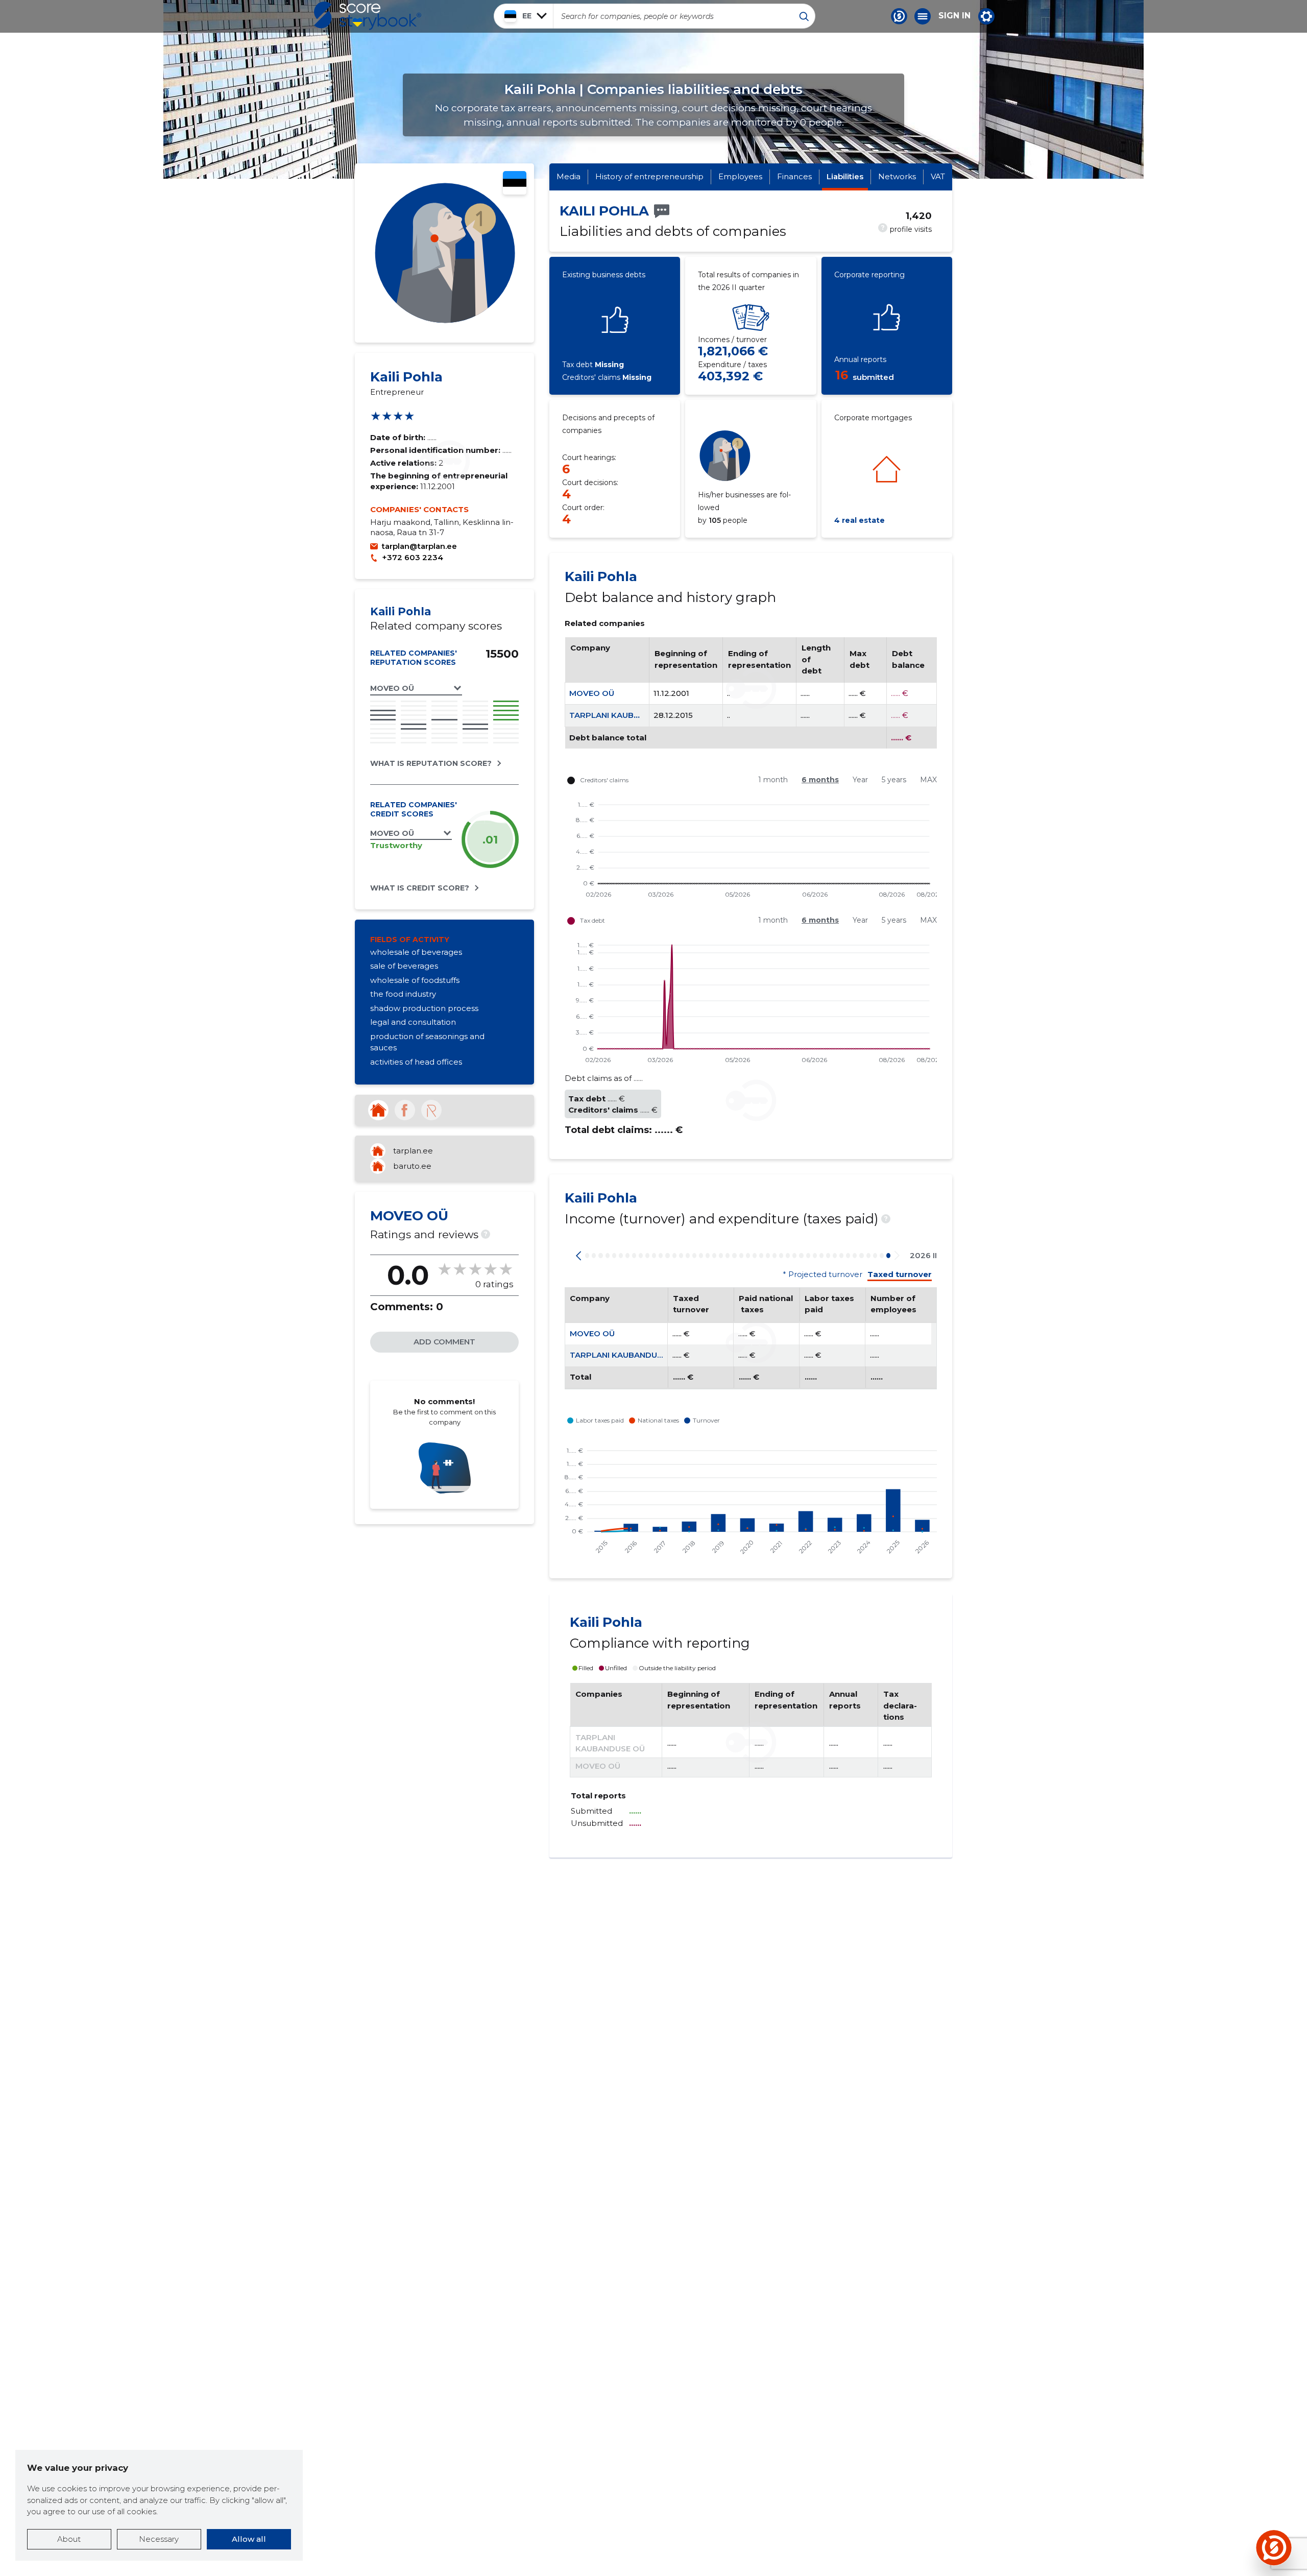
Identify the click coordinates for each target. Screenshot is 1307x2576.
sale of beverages (404, 966)
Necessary (159, 2539)
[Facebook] (405, 1110)
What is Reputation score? (431, 763)
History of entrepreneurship (649, 176)
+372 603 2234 (413, 557)
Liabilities (845, 176)
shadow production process (424, 1008)
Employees (740, 176)
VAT (938, 176)
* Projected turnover (822, 1274)
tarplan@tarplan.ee (419, 546)
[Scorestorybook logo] (368, 16)
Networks (897, 176)
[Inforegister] (431, 1110)
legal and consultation (413, 1022)
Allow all (249, 2539)
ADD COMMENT (444, 1342)
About (69, 2539)
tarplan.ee (413, 1151)
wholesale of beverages (416, 952)
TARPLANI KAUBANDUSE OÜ (625, 715)
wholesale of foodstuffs (415, 980)
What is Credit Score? (420, 888)
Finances (794, 176)
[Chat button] (899, 16)
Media (568, 176)
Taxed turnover (900, 1274)
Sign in (954, 16)
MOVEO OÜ (592, 693)
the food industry (403, 994)
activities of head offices (416, 1062)
